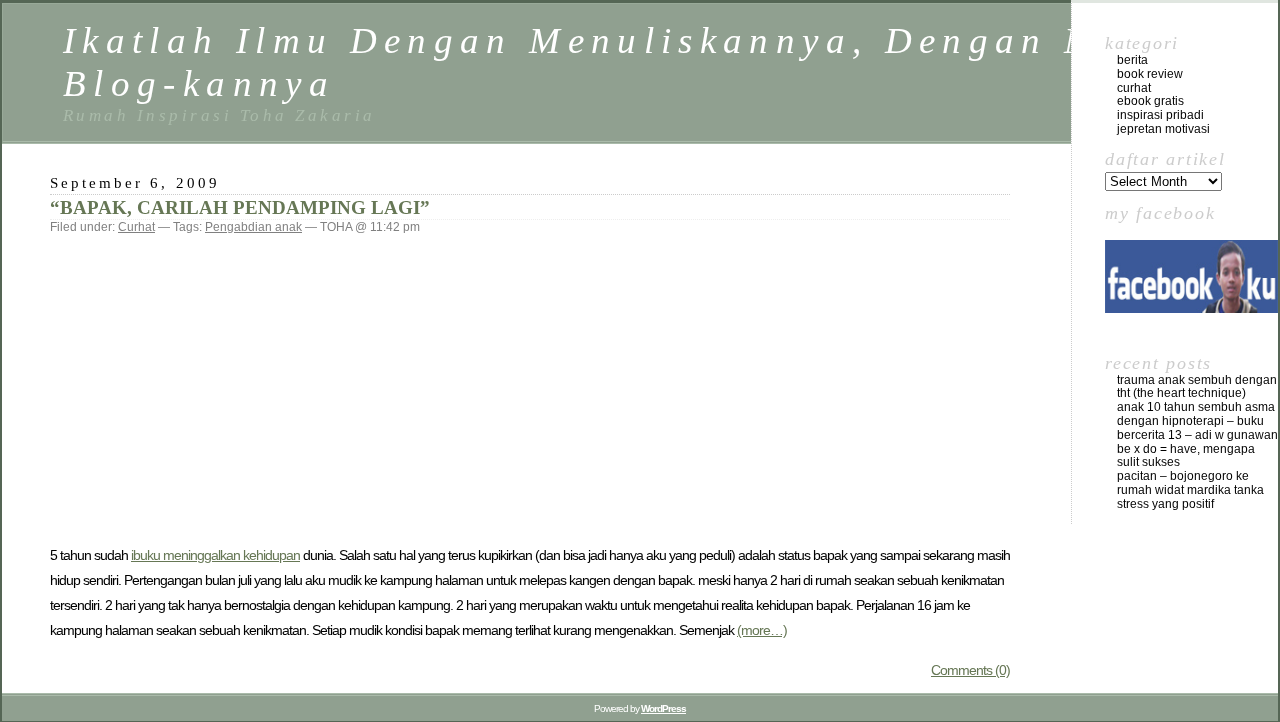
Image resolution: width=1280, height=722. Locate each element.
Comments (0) (970, 670)
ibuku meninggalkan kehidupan (215, 555)
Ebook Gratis (1150, 101)
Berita (1132, 60)
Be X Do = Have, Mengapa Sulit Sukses (1186, 456)
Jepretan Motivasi (1163, 129)
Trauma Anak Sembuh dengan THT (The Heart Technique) (1197, 387)
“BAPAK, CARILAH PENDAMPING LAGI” (240, 207)
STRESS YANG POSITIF (1165, 504)
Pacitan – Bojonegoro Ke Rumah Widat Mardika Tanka (1190, 483)
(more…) (762, 630)
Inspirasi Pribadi (1160, 115)
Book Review (1150, 74)
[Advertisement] (530, 388)
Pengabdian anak (253, 227)
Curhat (136, 227)
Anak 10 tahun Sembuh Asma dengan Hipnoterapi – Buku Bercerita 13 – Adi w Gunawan (1197, 421)
